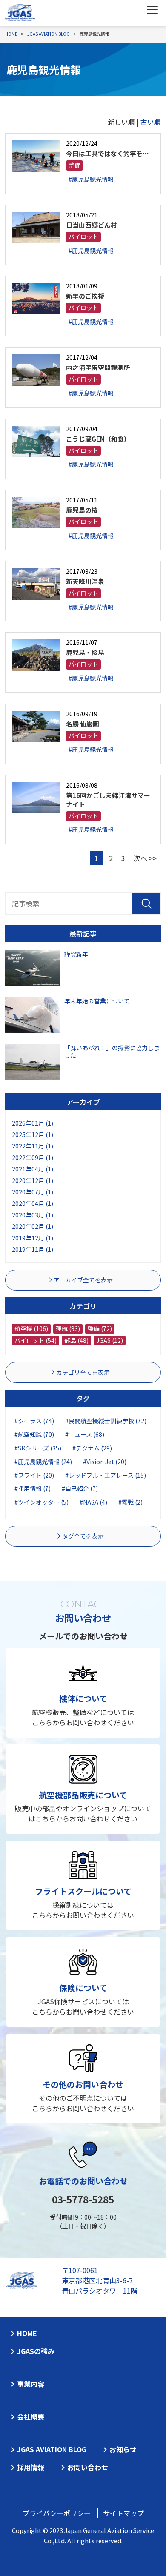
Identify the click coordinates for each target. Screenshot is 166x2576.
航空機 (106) (31, 1328)
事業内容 (31, 2384)
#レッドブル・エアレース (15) (106, 1475)
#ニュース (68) (85, 1434)
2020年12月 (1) (33, 1180)
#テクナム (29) (92, 1448)
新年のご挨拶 (85, 296)
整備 (74, 165)
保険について (83, 1988)
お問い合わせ (88, 2467)
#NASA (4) (93, 1502)
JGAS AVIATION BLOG (52, 2449)
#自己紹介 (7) (80, 1488)
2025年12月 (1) (33, 1134)
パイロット (83, 237)
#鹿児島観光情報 (91, 179)
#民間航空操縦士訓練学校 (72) (106, 1421)
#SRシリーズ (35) (38, 1448)
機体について (83, 1698)
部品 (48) (76, 1340)
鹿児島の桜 (82, 510)
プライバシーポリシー (57, 2513)
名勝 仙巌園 (83, 724)
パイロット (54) (36, 1340)
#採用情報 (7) (33, 1488)
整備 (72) (100, 1328)
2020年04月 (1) (33, 1203)
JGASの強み (36, 2351)
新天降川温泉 (85, 581)
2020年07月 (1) (33, 1192)
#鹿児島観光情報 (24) (43, 1462)
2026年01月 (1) (33, 1123)
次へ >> (145, 858)
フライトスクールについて (83, 1891)
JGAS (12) (110, 1340)
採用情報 (31, 2467)
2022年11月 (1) (33, 1146)
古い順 (151, 122)
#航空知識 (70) (34, 1434)
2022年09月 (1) (33, 1157)
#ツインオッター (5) (41, 1502)
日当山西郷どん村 (92, 225)
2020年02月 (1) (33, 1226)
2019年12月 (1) (33, 1238)
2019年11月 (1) (33, 1249)
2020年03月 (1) (33, 1215)
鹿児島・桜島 (85, 652)
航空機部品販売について (83, 1795)
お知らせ (123, 2449)
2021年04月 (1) (33, 1169)
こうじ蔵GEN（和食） (98, 439)
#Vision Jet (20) (105, 1462)
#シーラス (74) (34, 1421)
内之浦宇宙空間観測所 (98, 367)
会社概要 (31, 2416)
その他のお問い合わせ (83, 2084)
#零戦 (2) (130, 1502)
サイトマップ (123, 2513)
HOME (27, 2333)
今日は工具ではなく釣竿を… (107, 153)
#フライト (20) (34, 1475)
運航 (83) (68, 1328)
